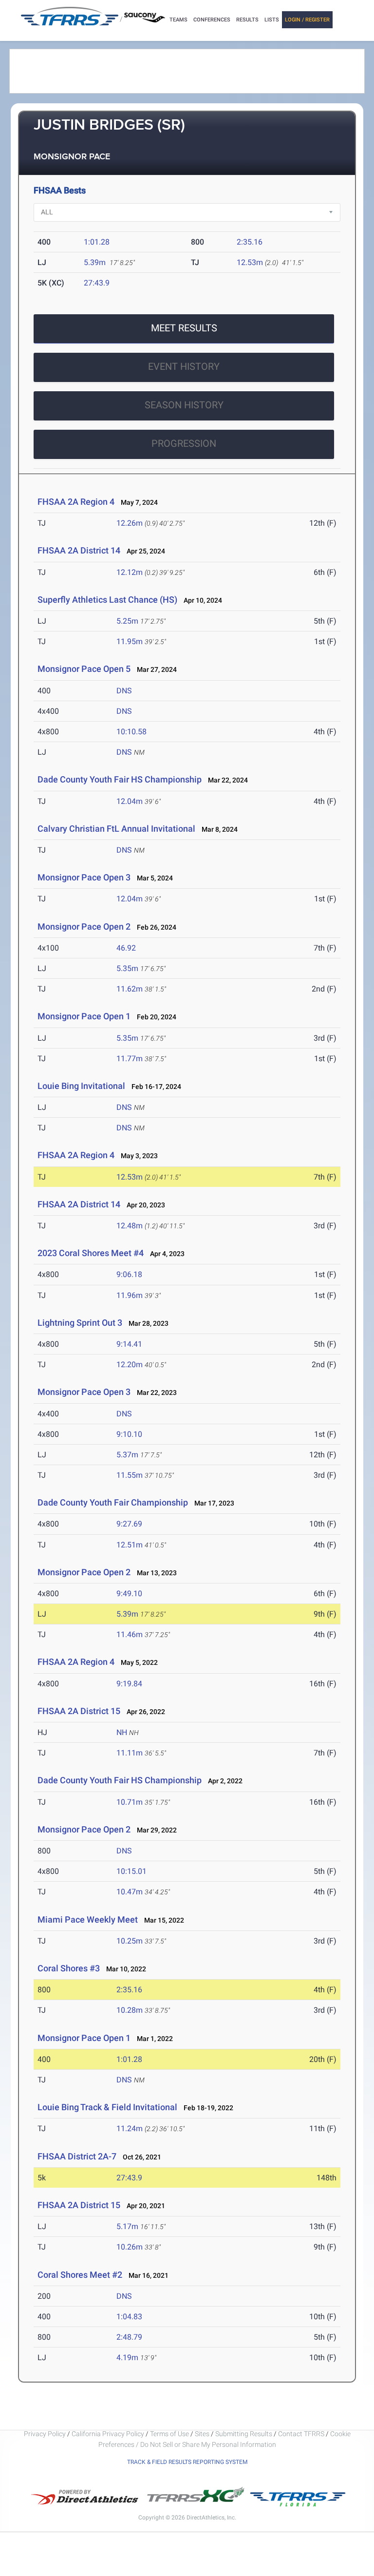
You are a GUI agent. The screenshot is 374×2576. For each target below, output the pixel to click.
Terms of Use (169, 2434)
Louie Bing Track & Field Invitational (107, 2107)
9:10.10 (129, 1434)
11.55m (130, 1475)
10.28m (130, 2010)
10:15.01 (131, 1871)
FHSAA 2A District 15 (79, 1711)
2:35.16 (250, 242)
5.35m (127, 968)
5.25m (127, 621)
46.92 (126, 948)
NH (122, 1732)
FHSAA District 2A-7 (77, 2156)
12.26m (130, 523)
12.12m (130, 572)
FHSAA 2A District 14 (79, 550)
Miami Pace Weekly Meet (88, 1919)
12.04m (130, 801)
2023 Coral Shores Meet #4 (91, 1253)
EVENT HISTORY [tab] (184, 366)
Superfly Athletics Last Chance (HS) (107, 600)
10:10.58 (131, 732)
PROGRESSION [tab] (184, 443)
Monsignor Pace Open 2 (84, 926)
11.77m (130, 1059)
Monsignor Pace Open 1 (84, 1016)
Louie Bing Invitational (81, 1086)
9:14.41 (129, 1344)
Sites (202, 2434)
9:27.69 (129, 1524)
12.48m (130, 1226)
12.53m (250, 262)
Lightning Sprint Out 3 (80, 1323)
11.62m (130, 989)
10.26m (130, 2247)
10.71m (130, 1802)
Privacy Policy (45, 2434)
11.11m (130, 1753)
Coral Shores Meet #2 (80, 2275)
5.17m (127, 2226)
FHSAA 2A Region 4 (76, 502)
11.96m (130, 1295)
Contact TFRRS (302, 2434)
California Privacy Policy (108, 2434)
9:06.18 (129, 1274)
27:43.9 (97, 283)
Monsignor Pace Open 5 (84, 669)
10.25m (130, 1941)
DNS (124, 691)
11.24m (130, 2128)
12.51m (130, 1545)
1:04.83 (129, 2317)
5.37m (127, 1455)
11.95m (130, 641)
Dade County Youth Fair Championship (113, 1502)
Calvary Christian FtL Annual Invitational (116, 829)
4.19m (127, 2357)
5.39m (95, 262)
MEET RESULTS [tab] (184, 328)
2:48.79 (129, 2337)
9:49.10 (129, 1593)
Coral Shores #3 (69, 1968)
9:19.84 (129, 1684)
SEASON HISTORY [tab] (184, 405)
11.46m (130, 1634)
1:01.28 (97, 242)
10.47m (130, 1892)
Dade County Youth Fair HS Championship (120, 779)
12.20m (130, 1364)
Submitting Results (244, 2434)
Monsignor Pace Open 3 (84, 877)
